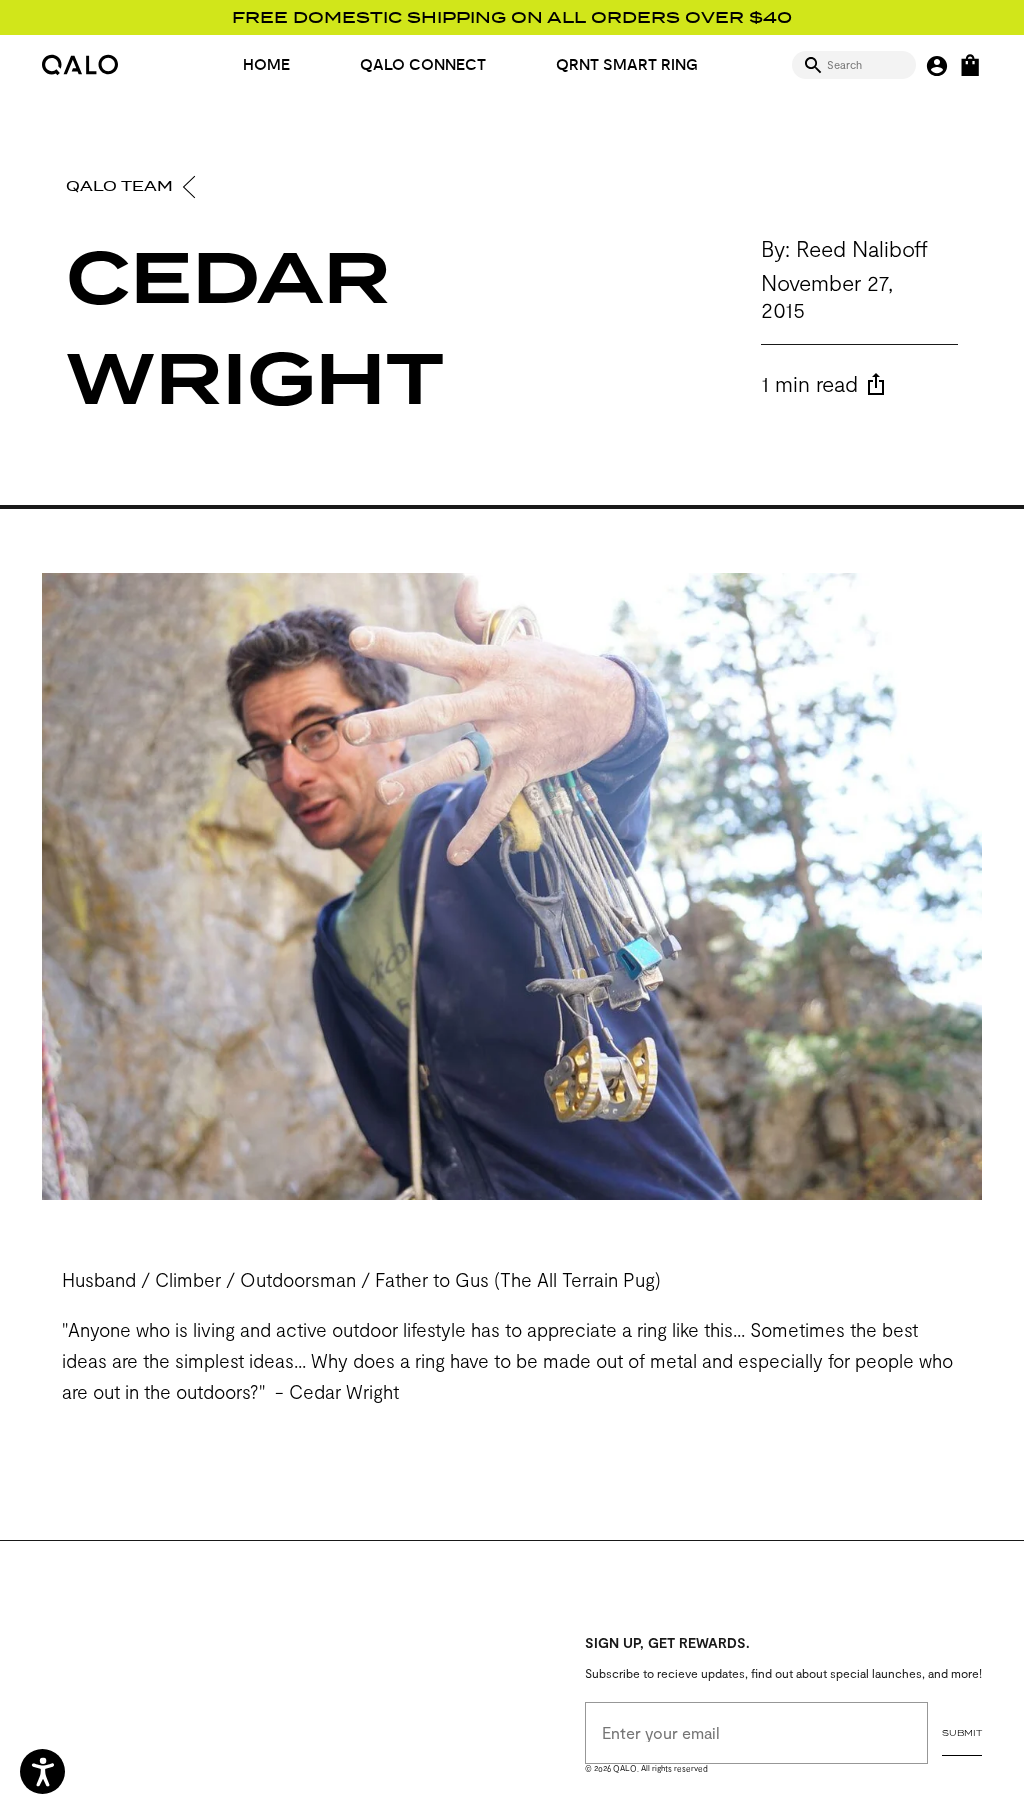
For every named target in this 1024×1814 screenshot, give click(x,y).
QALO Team (121, 186)
